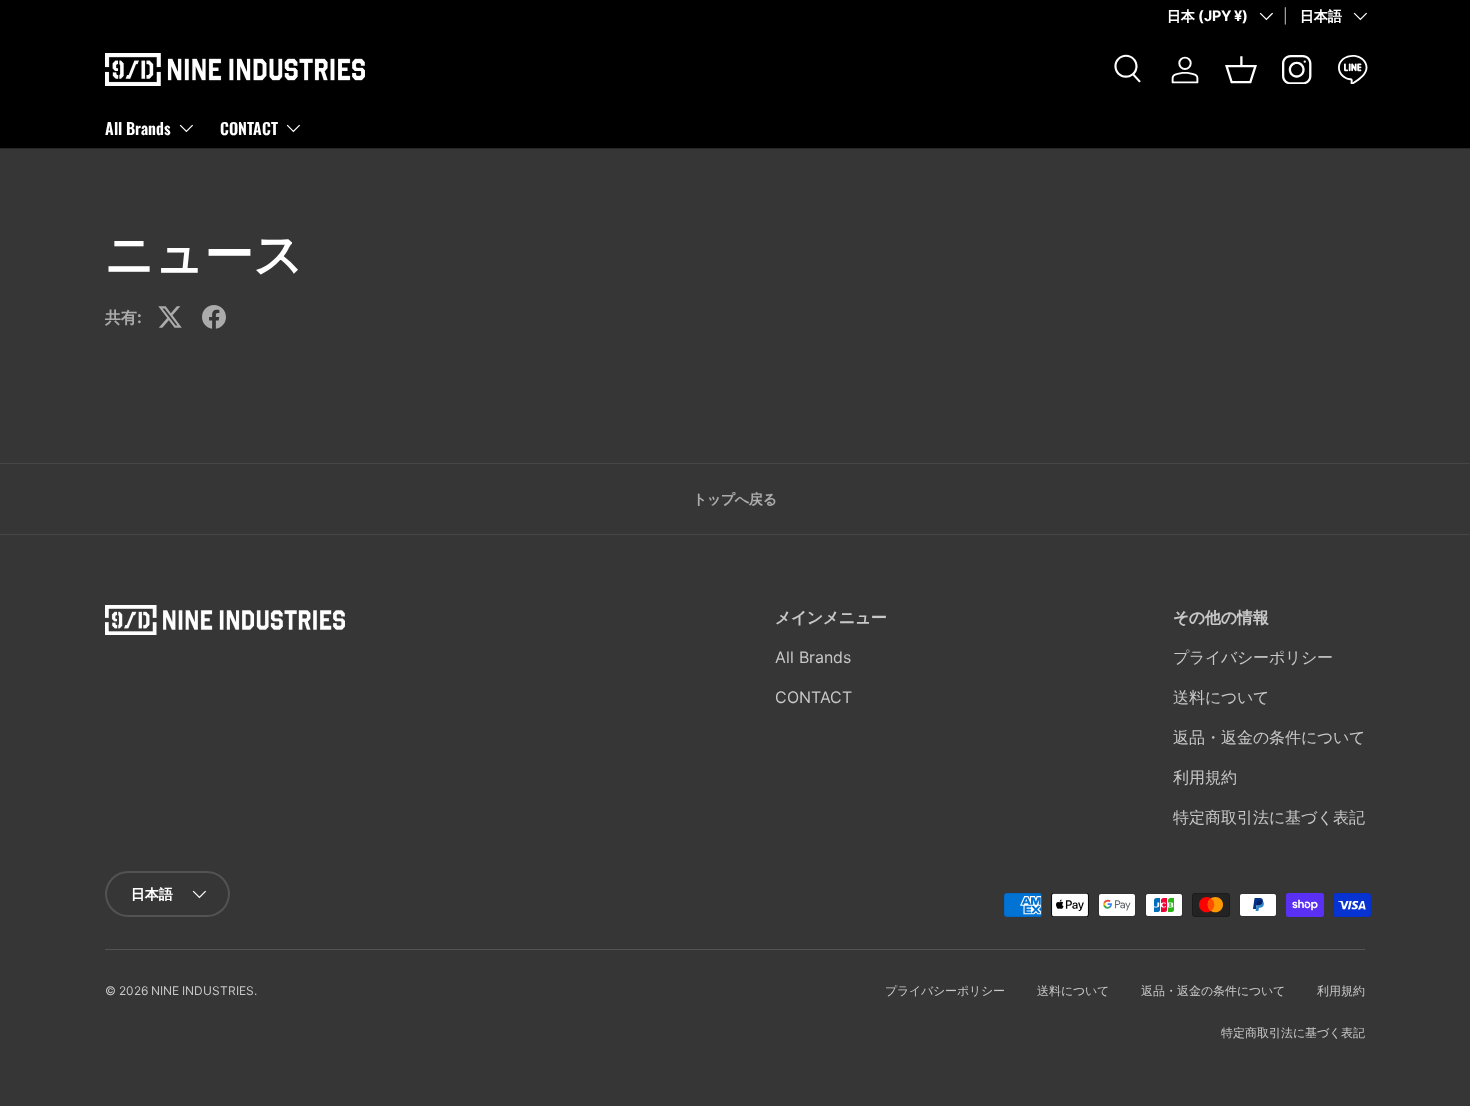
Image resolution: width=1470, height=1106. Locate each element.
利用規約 (1205, 777)
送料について (1221, 697)
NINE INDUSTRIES (202, 990)
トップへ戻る (735, 498)
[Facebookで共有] (214, 317)
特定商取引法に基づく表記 (1269, 817)
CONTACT (249, 127)
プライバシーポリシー (1253, 657)
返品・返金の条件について (1269, 737)
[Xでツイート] (170, 317)
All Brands (138, 127)
